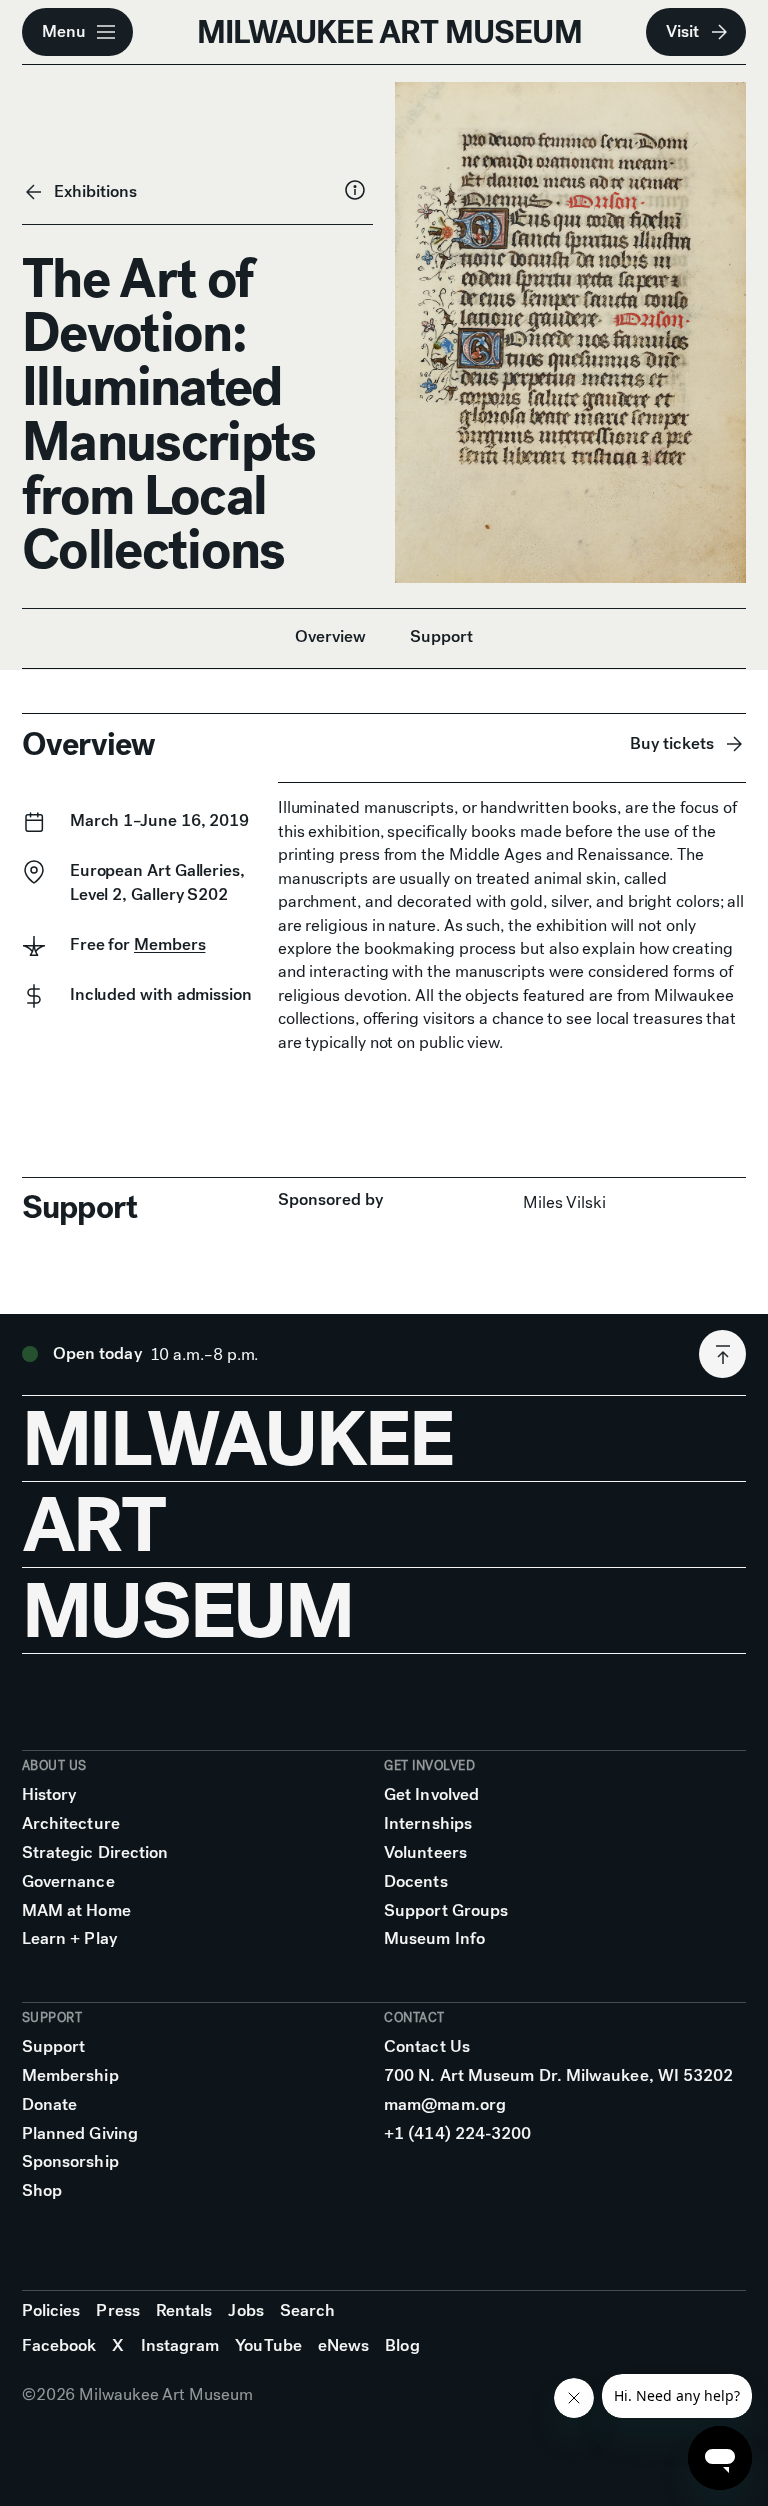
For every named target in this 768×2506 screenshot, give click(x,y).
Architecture (71, 1823)
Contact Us (427, 2046)
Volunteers (425, 1852)
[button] (77, 32)
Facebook (59, 2345)
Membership (70, 2075)
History (49, 1794)
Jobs (245, 2310)
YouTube (268, 2345)
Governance (68, 1881)
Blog (402, 2345)
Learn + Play (69, 1938)
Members (169, 944)
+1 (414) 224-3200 (457, 2133)
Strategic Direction (95, 1852)
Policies (51, 2310)
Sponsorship (70, 2161)
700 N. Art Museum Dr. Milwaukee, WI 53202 (558, 2075)
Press (117, 2310)
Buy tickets (672, 743)
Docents (416, 1881)
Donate (50, 2104)
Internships (428, 1823)
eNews (343, 2345)
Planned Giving (80, 2133)
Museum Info (434, 1938)
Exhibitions (95, 191)
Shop (42, 2190)
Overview (330, 636)
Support (441, 636)
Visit (682, 31)
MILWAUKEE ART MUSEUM (389, 32)
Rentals (184, 2310)
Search (308, 2310)
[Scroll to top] (722, 1354)
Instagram (180, 2345)
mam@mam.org (445, 2104)
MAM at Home (76, 1910)
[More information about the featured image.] (355, 190)
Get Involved (431, 1794)
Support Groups (446, 1910)
